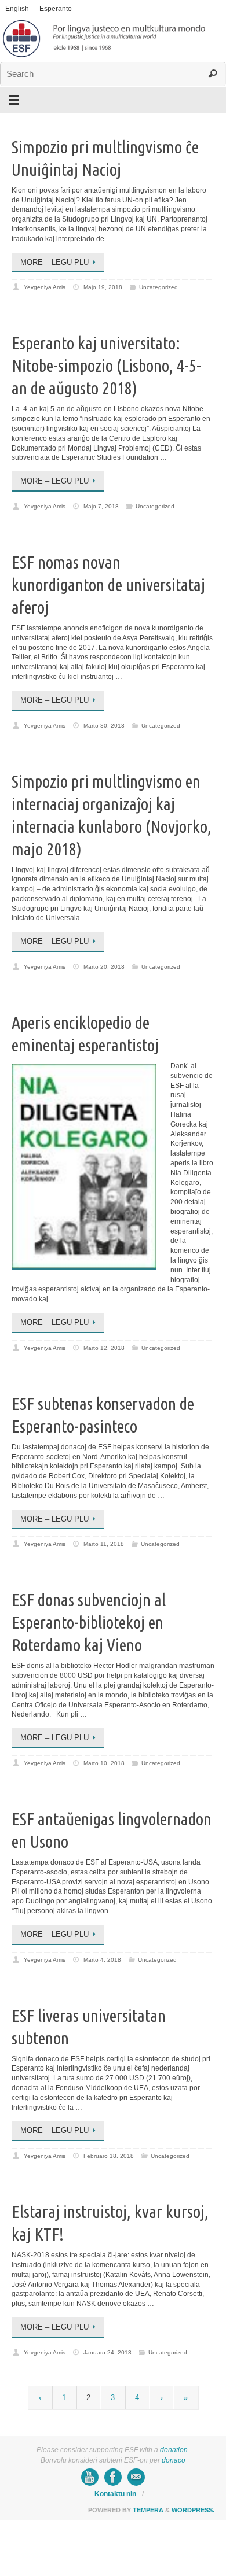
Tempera (148, 2510)
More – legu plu (54, 262)
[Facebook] (113, 2477)
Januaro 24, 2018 (107, 2352)
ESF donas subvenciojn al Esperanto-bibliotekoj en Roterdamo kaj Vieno (89, 1622)
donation (174, 2450)
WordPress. (193, 2510)
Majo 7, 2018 (101, 506)
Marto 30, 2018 (104, 726)
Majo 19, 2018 (103, 287)
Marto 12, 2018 (104, 1348)
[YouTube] (90, 2477)
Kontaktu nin (115, 2494)
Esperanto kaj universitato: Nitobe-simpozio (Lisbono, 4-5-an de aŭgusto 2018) (106, 366)
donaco (174, 2460)
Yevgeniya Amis (45, 287)
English (17, 9)
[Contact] (136, 2477)
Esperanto (56, 9)
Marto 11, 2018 (104, 1544)
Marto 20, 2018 (104, 967)
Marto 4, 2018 (102, 1960)
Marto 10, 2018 (104, 1763)
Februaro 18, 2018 (109, 2156)
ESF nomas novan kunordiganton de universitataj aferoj (108, 585)
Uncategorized (158, 287)
